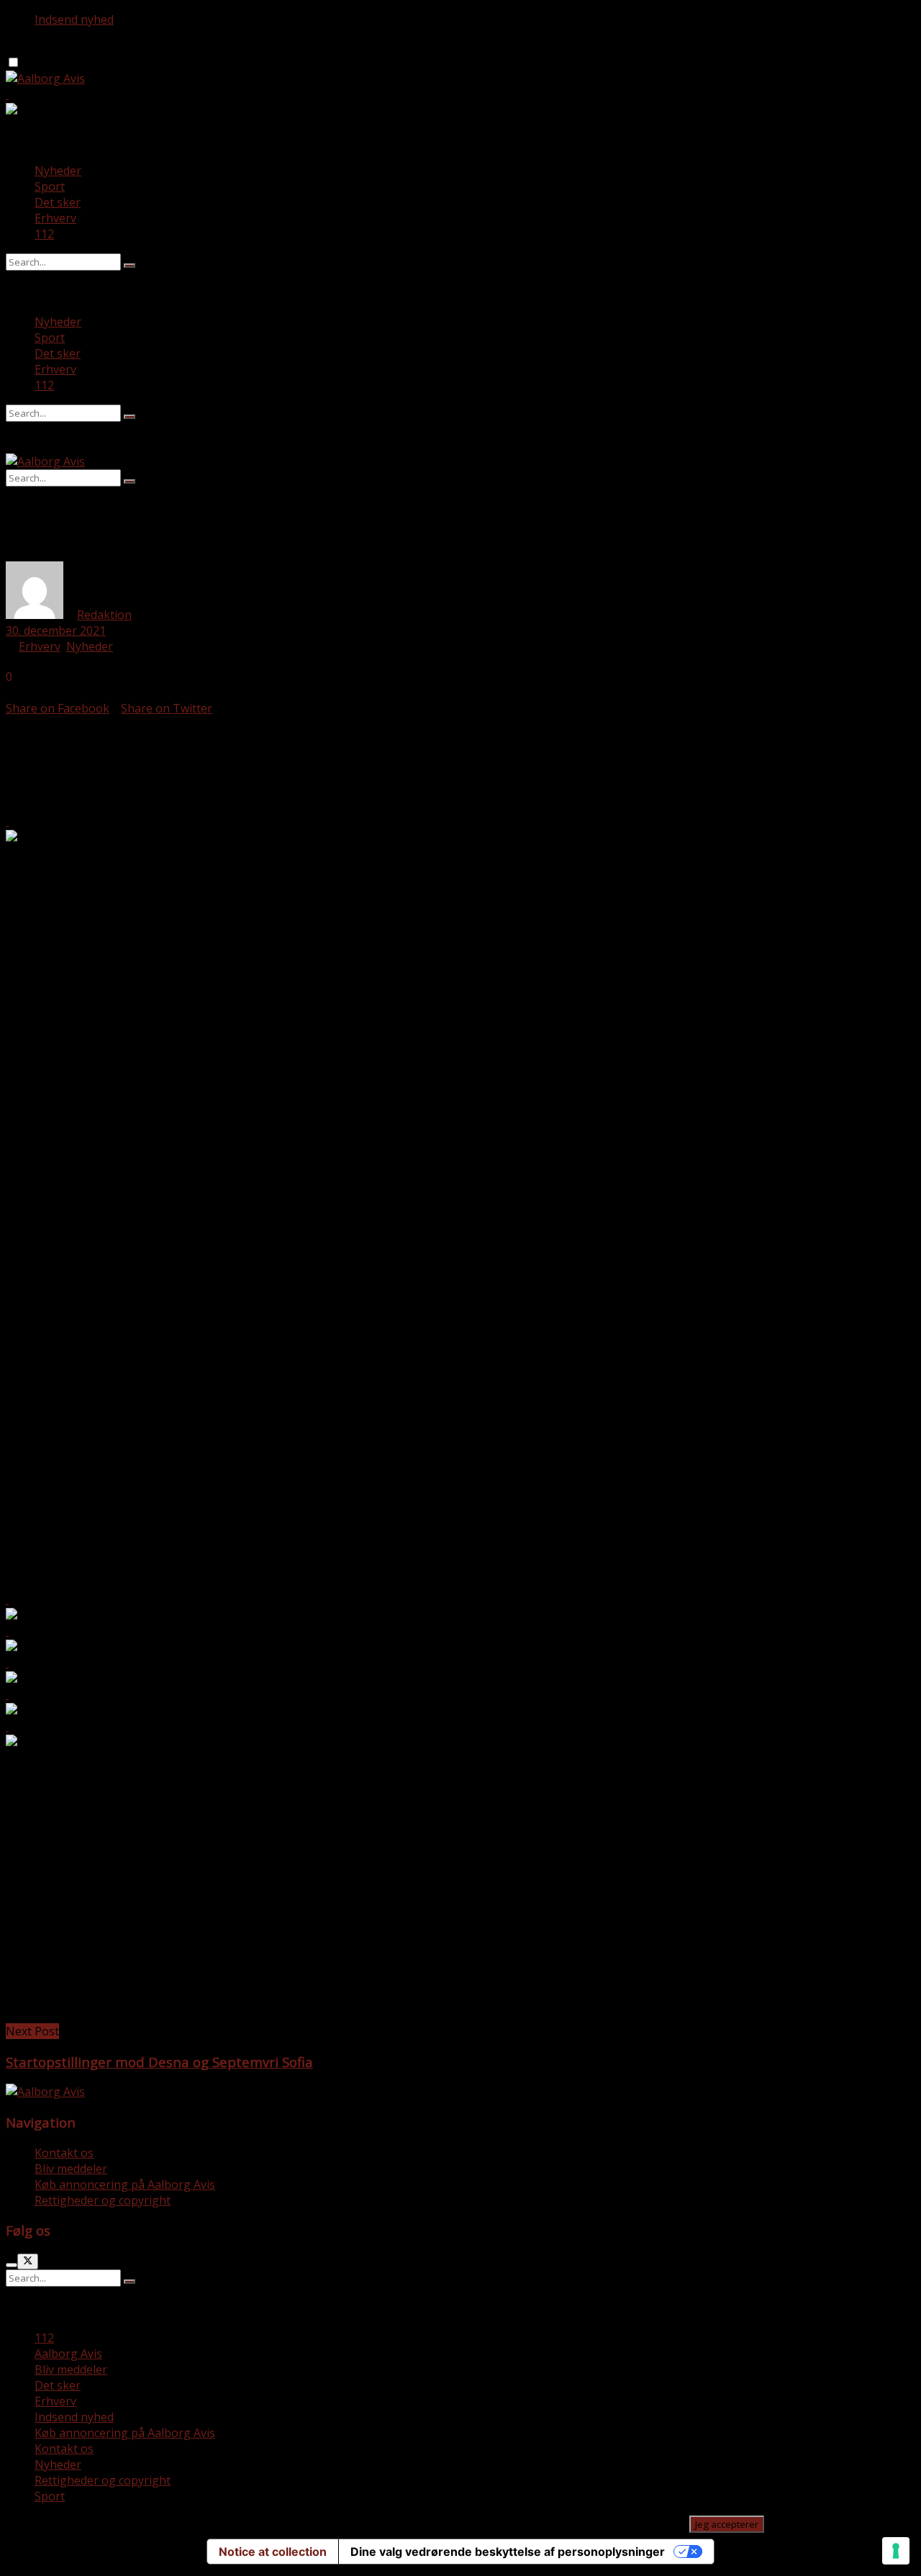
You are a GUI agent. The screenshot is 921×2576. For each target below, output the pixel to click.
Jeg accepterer (727, 2524)
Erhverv (55, 218)
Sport (50, 186)
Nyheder (58, 171)
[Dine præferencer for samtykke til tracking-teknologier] (896, 2551)
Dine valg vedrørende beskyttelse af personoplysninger (508, 2552)
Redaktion (104, 615)
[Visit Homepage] (45, 78)
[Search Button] (130, 266)
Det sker (58, 202)
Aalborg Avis (68, 2354)
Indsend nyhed (74, 19)
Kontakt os (64, 2153)
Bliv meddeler (71, 2169)
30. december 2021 (56, 631)
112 (44, 234)
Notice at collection (273, 2552)
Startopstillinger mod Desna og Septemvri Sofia (159, 2062)
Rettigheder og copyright (103, 2200)
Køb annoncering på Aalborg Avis (125, 2184)
